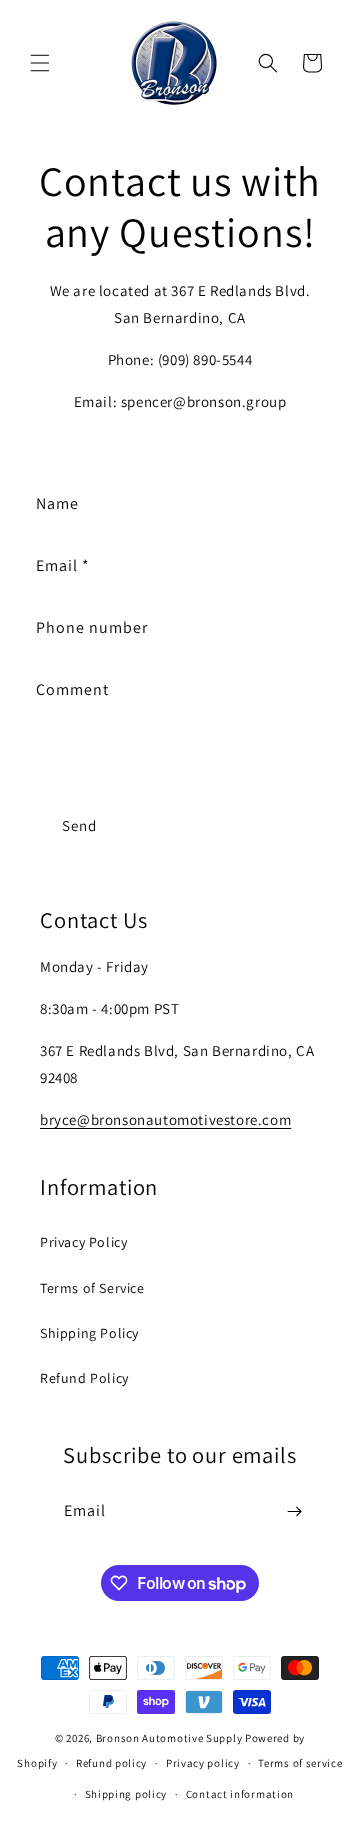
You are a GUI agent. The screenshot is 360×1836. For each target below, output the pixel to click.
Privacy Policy (83, 1242)
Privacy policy (203, 1763)
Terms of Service (92, 1288)
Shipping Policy (89, 1333)
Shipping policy (126, 1794)
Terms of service (300, 1763)
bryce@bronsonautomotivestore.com (165, 1119)
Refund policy (111, 1763)
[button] (40, 63)
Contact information (240, 1794)
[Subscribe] (294, 1511)
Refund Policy (84, 1378)
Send (79, 825)
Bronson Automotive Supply (169, 1738)
